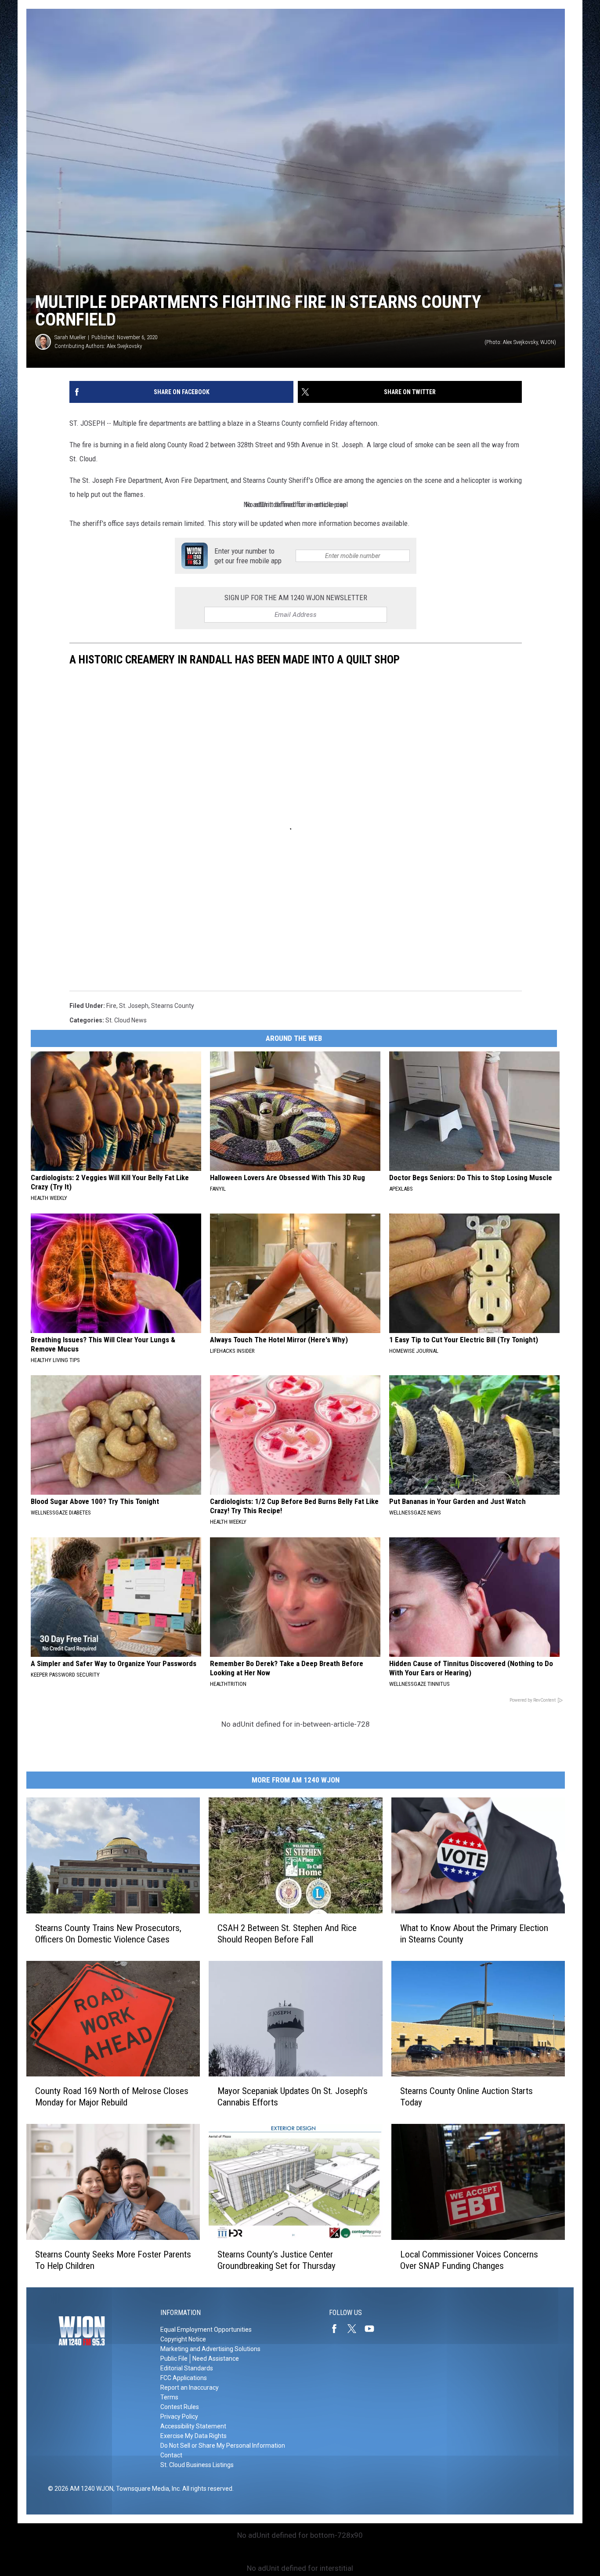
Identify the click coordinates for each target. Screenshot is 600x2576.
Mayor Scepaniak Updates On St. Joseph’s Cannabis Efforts (293, 2097)
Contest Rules (180, 2407)
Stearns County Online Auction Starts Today (466, 2097)
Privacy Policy (179, 2417)
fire (111, 1006)
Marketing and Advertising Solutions (210, 2349)
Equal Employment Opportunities (206, 2330)
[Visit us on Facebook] (338, 2329)
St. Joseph (134, 1006)
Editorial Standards (187, 2368)
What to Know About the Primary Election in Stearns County (474, 1934)
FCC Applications (184, 2378)
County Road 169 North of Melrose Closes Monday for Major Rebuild (112, 2097)
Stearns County (173, 1006)
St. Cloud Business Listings (197, 2465)
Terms (169, 2397)
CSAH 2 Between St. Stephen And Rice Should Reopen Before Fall (287, 1934)
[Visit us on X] (355, 2329)
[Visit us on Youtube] (373, 2329)
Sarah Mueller (70, 337)
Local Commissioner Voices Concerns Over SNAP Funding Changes (469, 2260)
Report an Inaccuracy (190, 2388)
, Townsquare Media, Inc (146, 2489)
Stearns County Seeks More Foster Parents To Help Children (113, 2260)
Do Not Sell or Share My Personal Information (223, 2446)
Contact (171, 2455)
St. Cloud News (126, 1020)
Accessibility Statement (193, 2426)
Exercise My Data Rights (193, 2436)
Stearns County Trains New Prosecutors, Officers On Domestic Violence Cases (108, 1934)
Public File (174, 2359)
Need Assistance (216, 2359)
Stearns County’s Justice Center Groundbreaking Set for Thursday (277, 2260)
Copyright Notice (183, 2339)
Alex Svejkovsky (124, 346)
